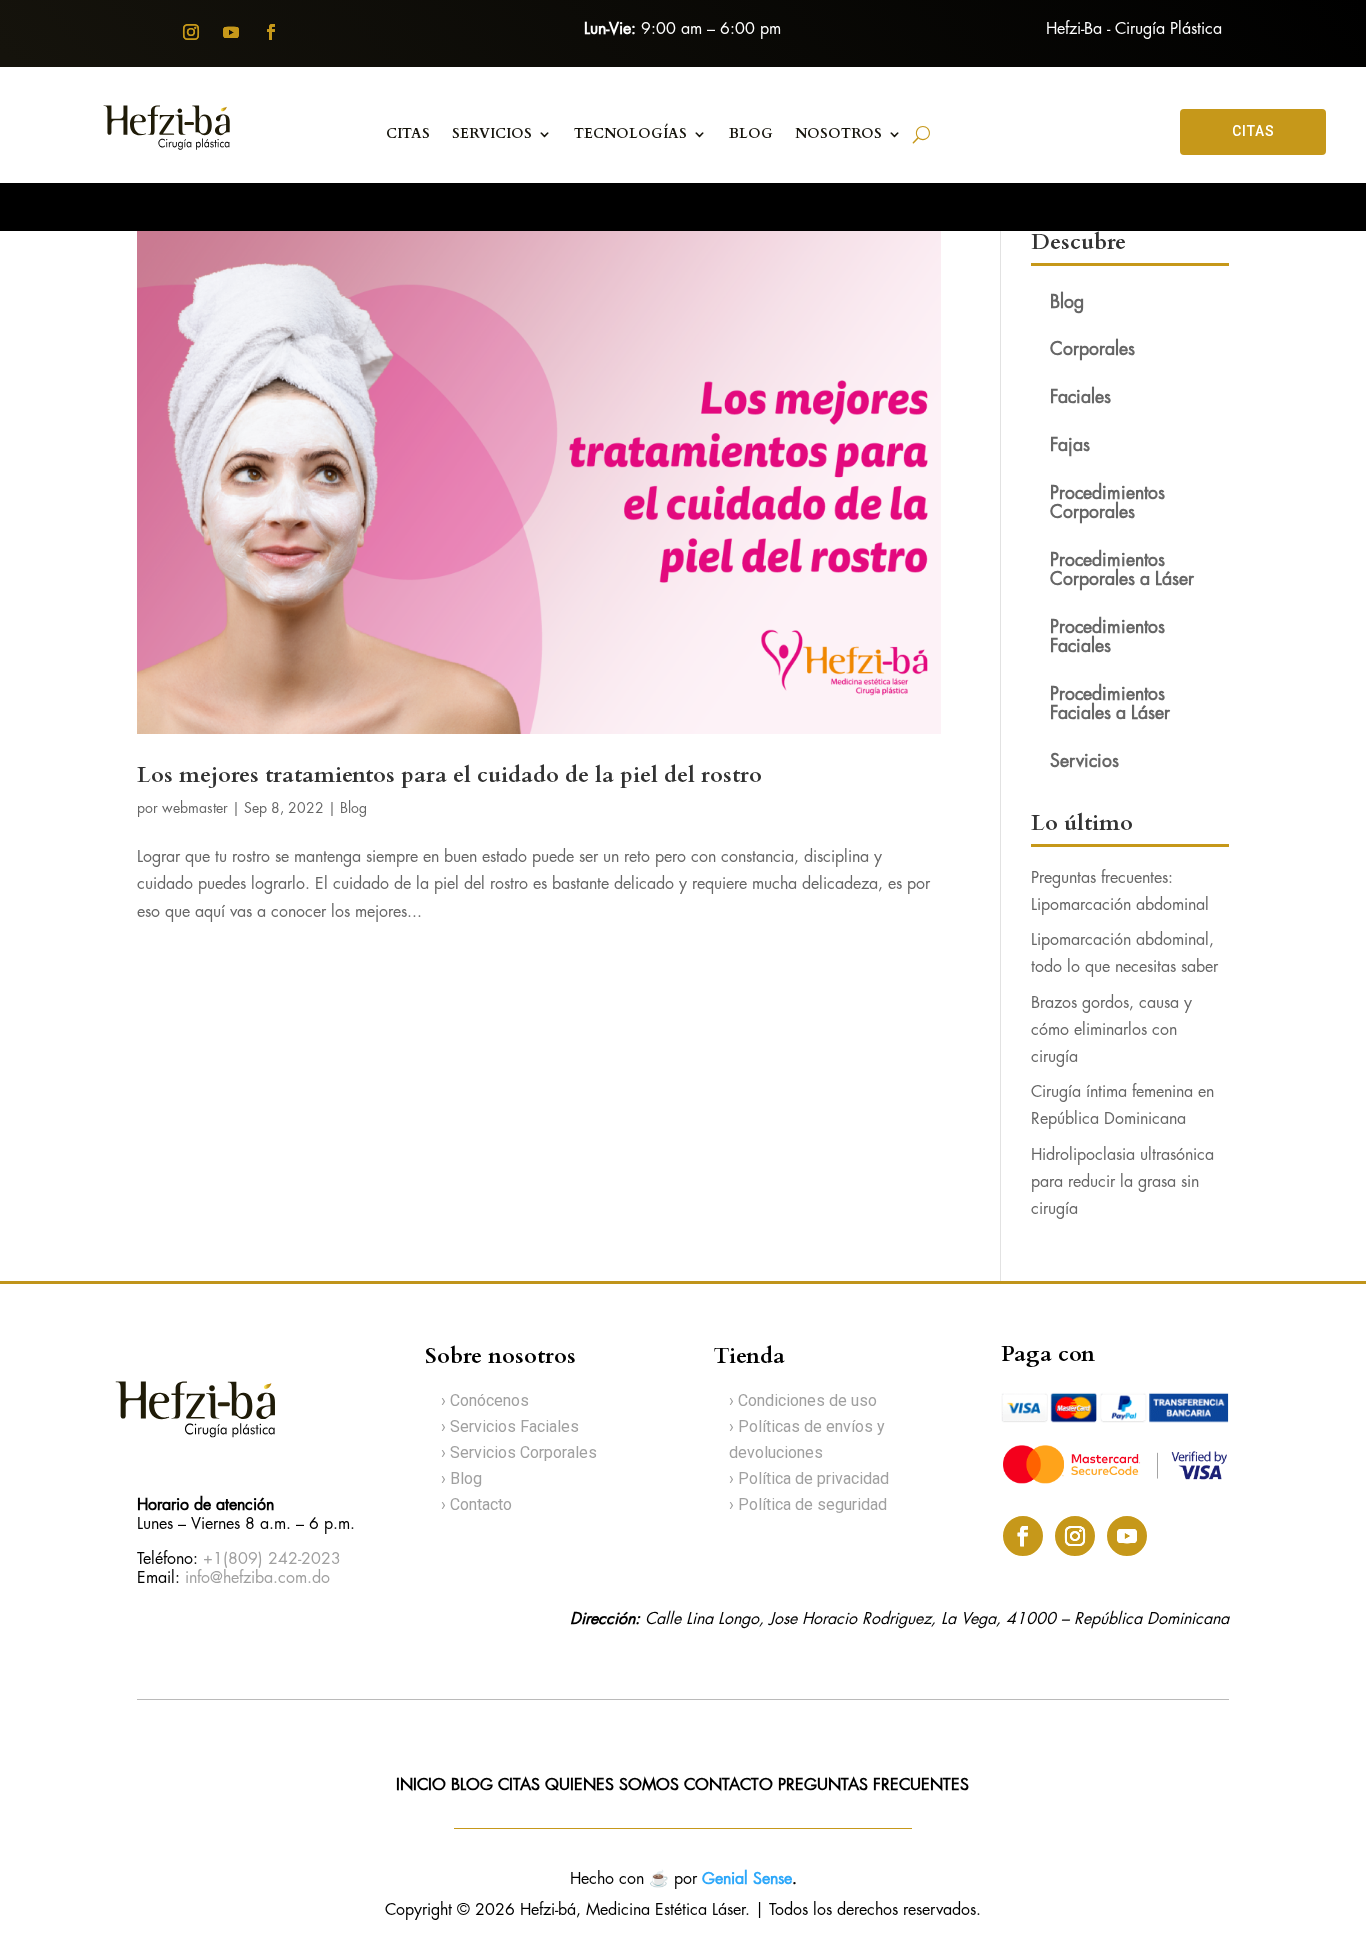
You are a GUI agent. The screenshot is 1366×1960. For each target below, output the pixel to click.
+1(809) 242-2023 (272, 1559)
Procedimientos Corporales (1107, 503)
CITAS (1253, 131)
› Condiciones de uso (803, 1400)
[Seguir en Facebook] (271, 32)
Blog (353, 809)
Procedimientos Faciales (1107, 637)
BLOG (751, 135)
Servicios (492, 135)
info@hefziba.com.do (257, 1578)
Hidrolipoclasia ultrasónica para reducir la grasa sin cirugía (1122, 1182)
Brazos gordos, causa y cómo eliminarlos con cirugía (1111, 1030)
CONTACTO (731, 1785)
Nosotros (838, 135)
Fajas (1070, 446)
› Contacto (476, 1504)
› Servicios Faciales (510, 1426)
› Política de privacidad (809, 1478)
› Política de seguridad (808, 1504)
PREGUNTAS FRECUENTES (873, 1785)
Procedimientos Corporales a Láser (1122, 570)
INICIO (421, 1785)
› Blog (461, 1478)
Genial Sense (747, 1879)
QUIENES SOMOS (612, 1785)
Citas (408, 135)
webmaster (195, 809)
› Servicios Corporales (519, 1452)
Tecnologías (630, 135)
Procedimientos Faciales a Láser (1110, 704)
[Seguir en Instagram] (191, 32)
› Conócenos (485, 1400)
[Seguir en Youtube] (231, 32)
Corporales (1092, 350)
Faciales (1080, 398)
